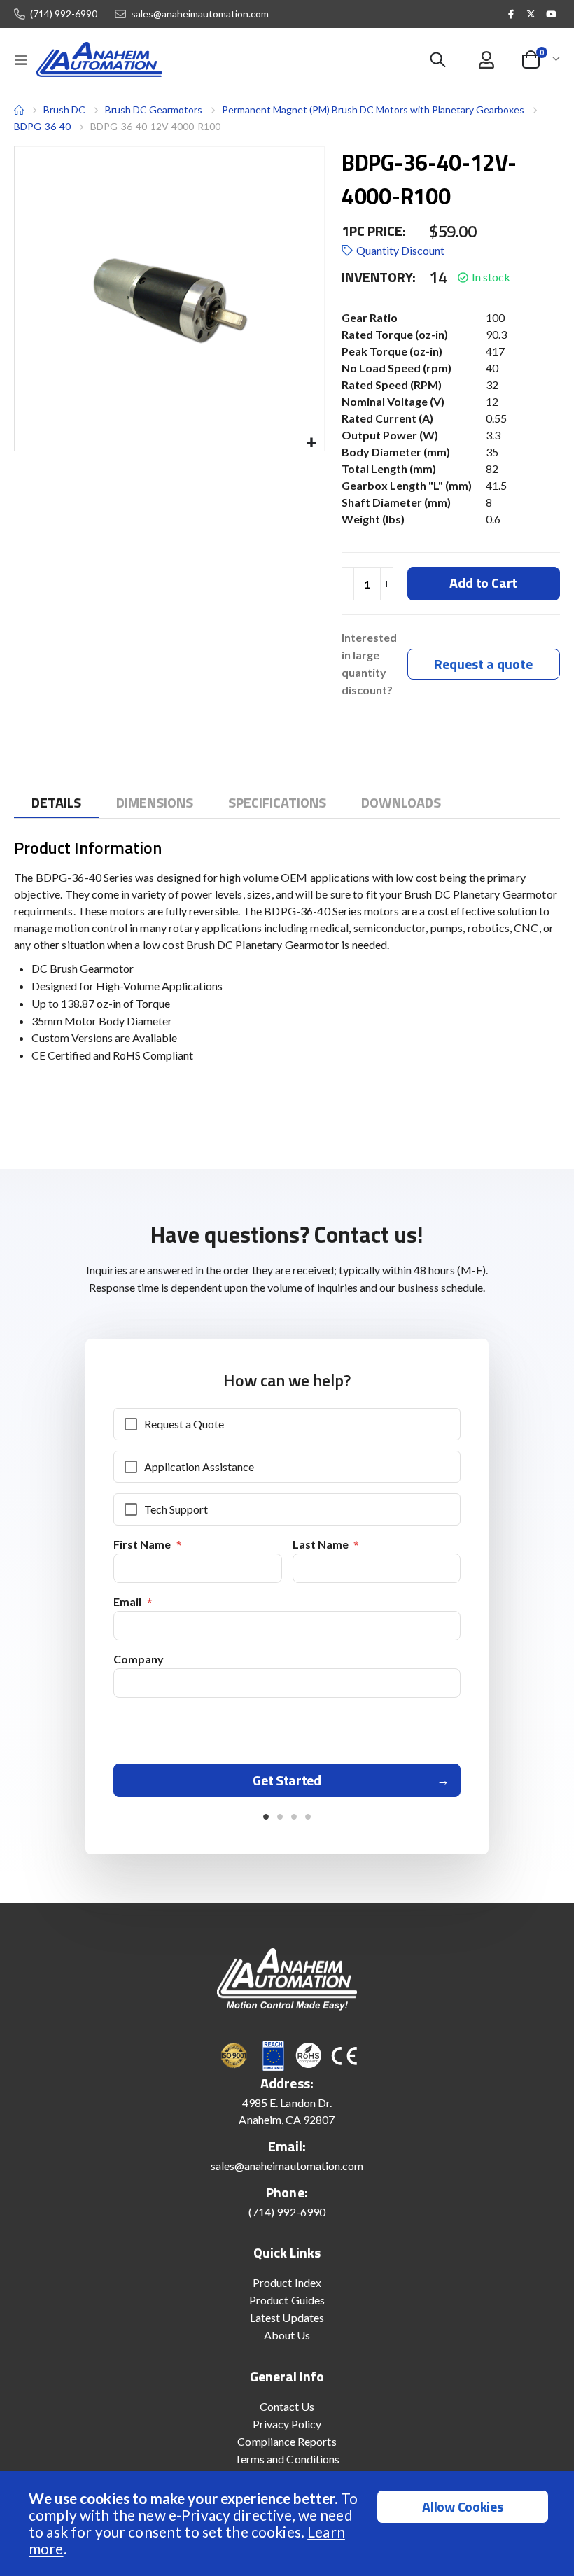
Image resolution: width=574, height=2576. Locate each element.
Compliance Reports (287, 2441)
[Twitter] (531, 14)
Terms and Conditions (287, 2459)
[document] (289, 2524)
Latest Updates (287, 2317)
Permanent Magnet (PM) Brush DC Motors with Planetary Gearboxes (373, 110)
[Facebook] (511, 14)
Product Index (287, 2282)
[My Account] (486, 60)
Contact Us (287, 2406)
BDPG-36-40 (42, 126)
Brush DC (64, 110)
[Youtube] (551, 14)
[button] (312, 443)
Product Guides (287, 2300)
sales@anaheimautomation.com (200, 14)
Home (19, 110)
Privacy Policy (287, 2424)
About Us (287, 2335)
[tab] (56, 803)
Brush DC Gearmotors (154, 110)
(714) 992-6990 (64, 14)
